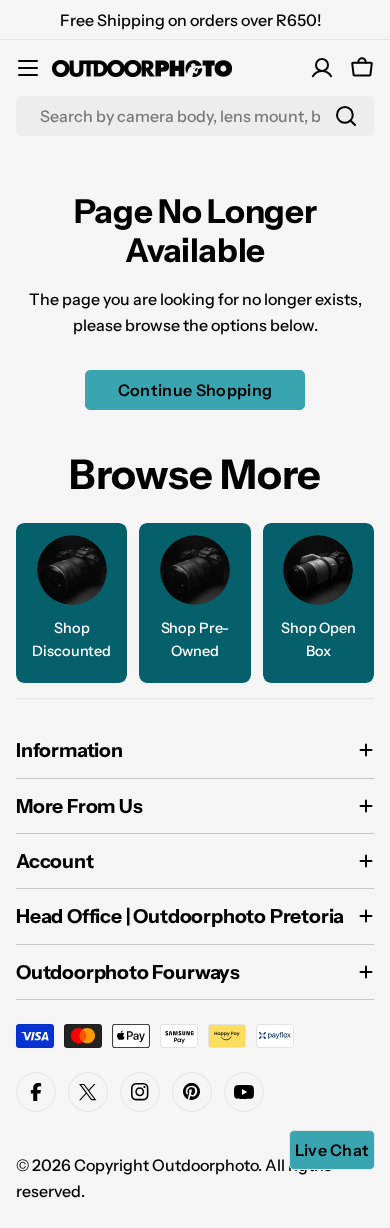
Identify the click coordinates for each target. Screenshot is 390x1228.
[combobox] (195, 116)
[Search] (346, 116)
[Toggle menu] (28, 68)
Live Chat (332, 1150)
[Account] (322, 68)
